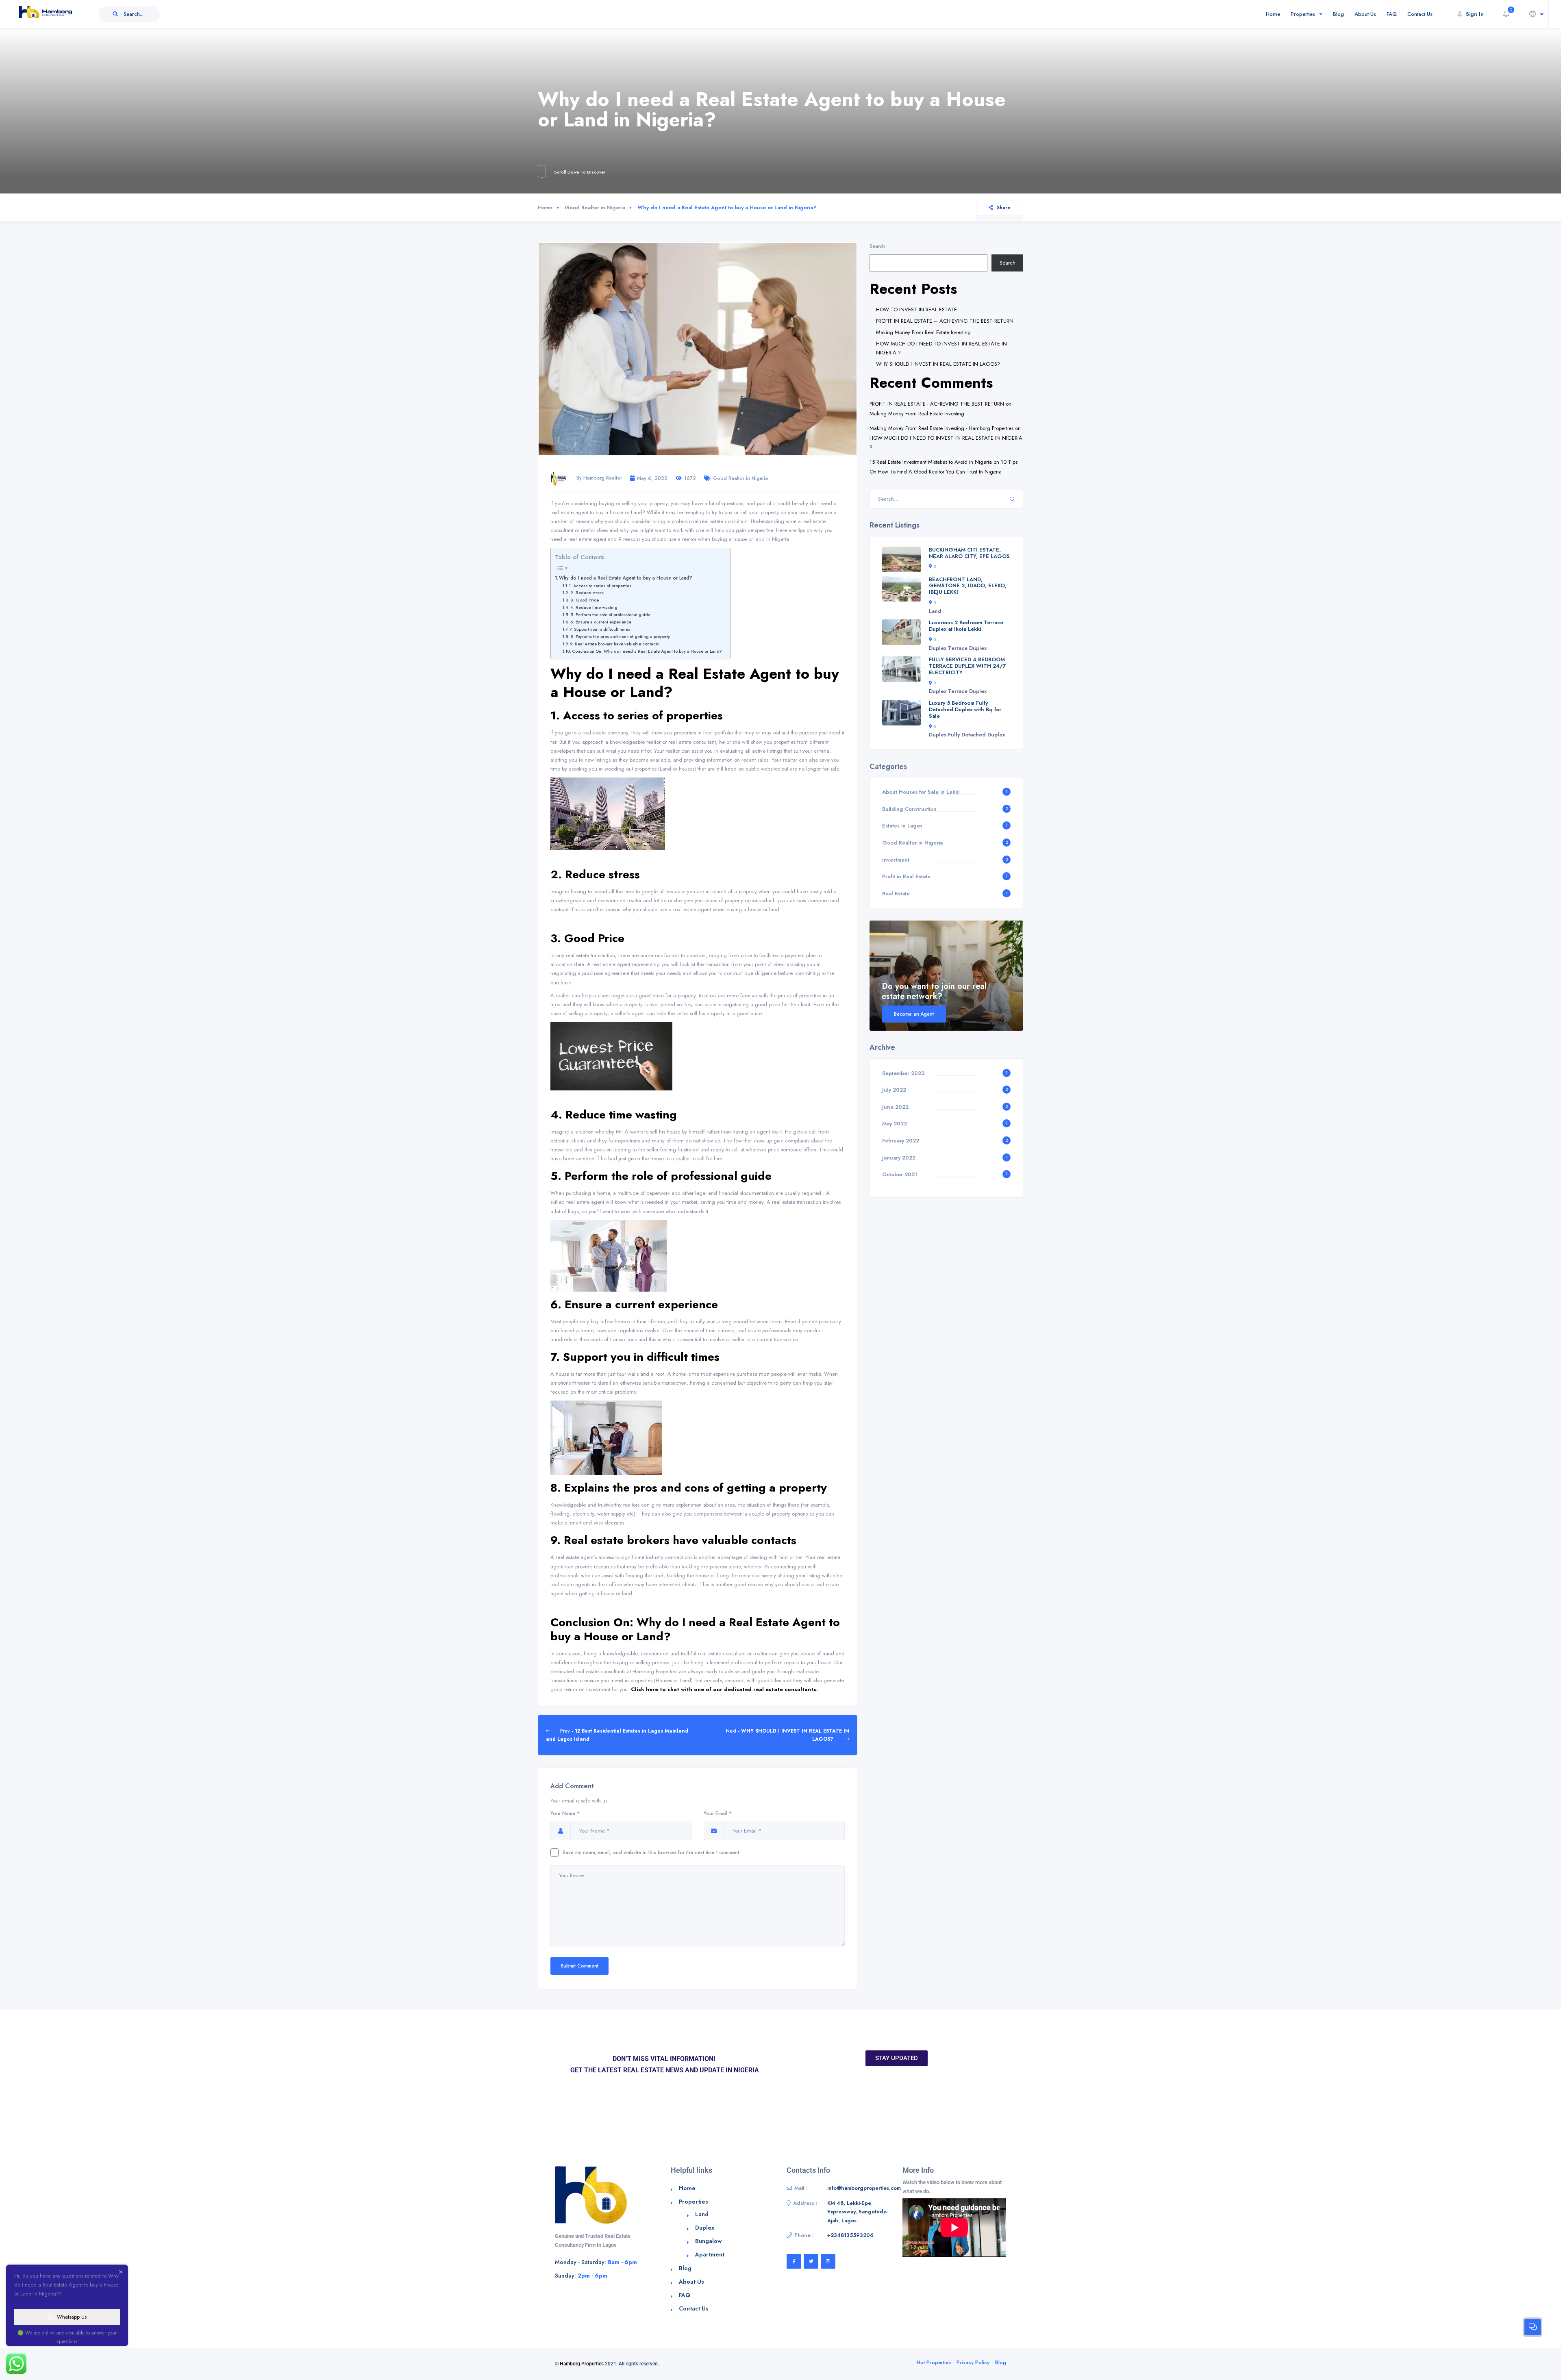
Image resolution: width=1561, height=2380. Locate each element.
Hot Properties (934, 2362)
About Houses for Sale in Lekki (921, 792)
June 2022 (895, 1107)
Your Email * (718, 1813)
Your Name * (565, 1813)
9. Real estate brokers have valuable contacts (614, 644)
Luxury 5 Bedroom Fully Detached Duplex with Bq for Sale (965, 709)
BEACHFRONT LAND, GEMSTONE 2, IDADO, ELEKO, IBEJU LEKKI (968, 586)
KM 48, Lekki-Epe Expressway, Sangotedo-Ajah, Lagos (858, 2212)
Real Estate (896, 894)
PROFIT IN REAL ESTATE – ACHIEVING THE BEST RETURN (945, 321)
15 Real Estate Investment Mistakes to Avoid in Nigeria (931, 462)
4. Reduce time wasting (594, 607)
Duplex (938, 648)
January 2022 (899, 1158)
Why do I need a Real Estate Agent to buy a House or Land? (626, 578)
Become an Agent (914, 1014)
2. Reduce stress (587, 593)
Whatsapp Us (72, 2317)
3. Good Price (585, 600)
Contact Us (1420, 14)
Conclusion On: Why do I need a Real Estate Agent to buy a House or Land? (647, 651)
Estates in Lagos (902, 826)
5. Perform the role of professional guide (610, 615)
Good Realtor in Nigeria (595, 207)
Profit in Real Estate (906, 876)
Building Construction (909, 809)
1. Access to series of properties (600, 586)
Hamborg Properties (582, 2364)
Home (1273, 14)
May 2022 (895, 1124)
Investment (896, 860)
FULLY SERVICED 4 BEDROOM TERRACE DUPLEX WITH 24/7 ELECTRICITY (967, 666)
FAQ (1392, 14)
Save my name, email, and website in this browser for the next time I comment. (651, 1852)
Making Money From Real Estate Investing (923, 332)
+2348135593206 (850, 2235)
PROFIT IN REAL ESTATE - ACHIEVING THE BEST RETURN (937, 404)
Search (877, 246)
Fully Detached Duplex (976, 735)
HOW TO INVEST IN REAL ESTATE (916, 309)
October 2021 (900, 1174)
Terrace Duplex (967, 648)
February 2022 (901, 1141)
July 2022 (894, 1090)
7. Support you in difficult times (600, 629)
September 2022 (903, 1073)
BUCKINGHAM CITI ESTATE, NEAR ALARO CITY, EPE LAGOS (969, 553)
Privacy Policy (973, 2362)
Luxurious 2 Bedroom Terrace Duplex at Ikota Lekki (966, 626)
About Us (1365, 14)
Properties (1303, 14)
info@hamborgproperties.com (864, 2188)
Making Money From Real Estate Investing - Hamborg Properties (941, 428)
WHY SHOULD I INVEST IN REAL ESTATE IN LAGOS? (938, 364)
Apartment (710, 2254)
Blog (1338, 14)
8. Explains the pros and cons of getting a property (620, 637)
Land (935, 611)
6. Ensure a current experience (601, 622)
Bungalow (708, 2241)
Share (1004, 207)
